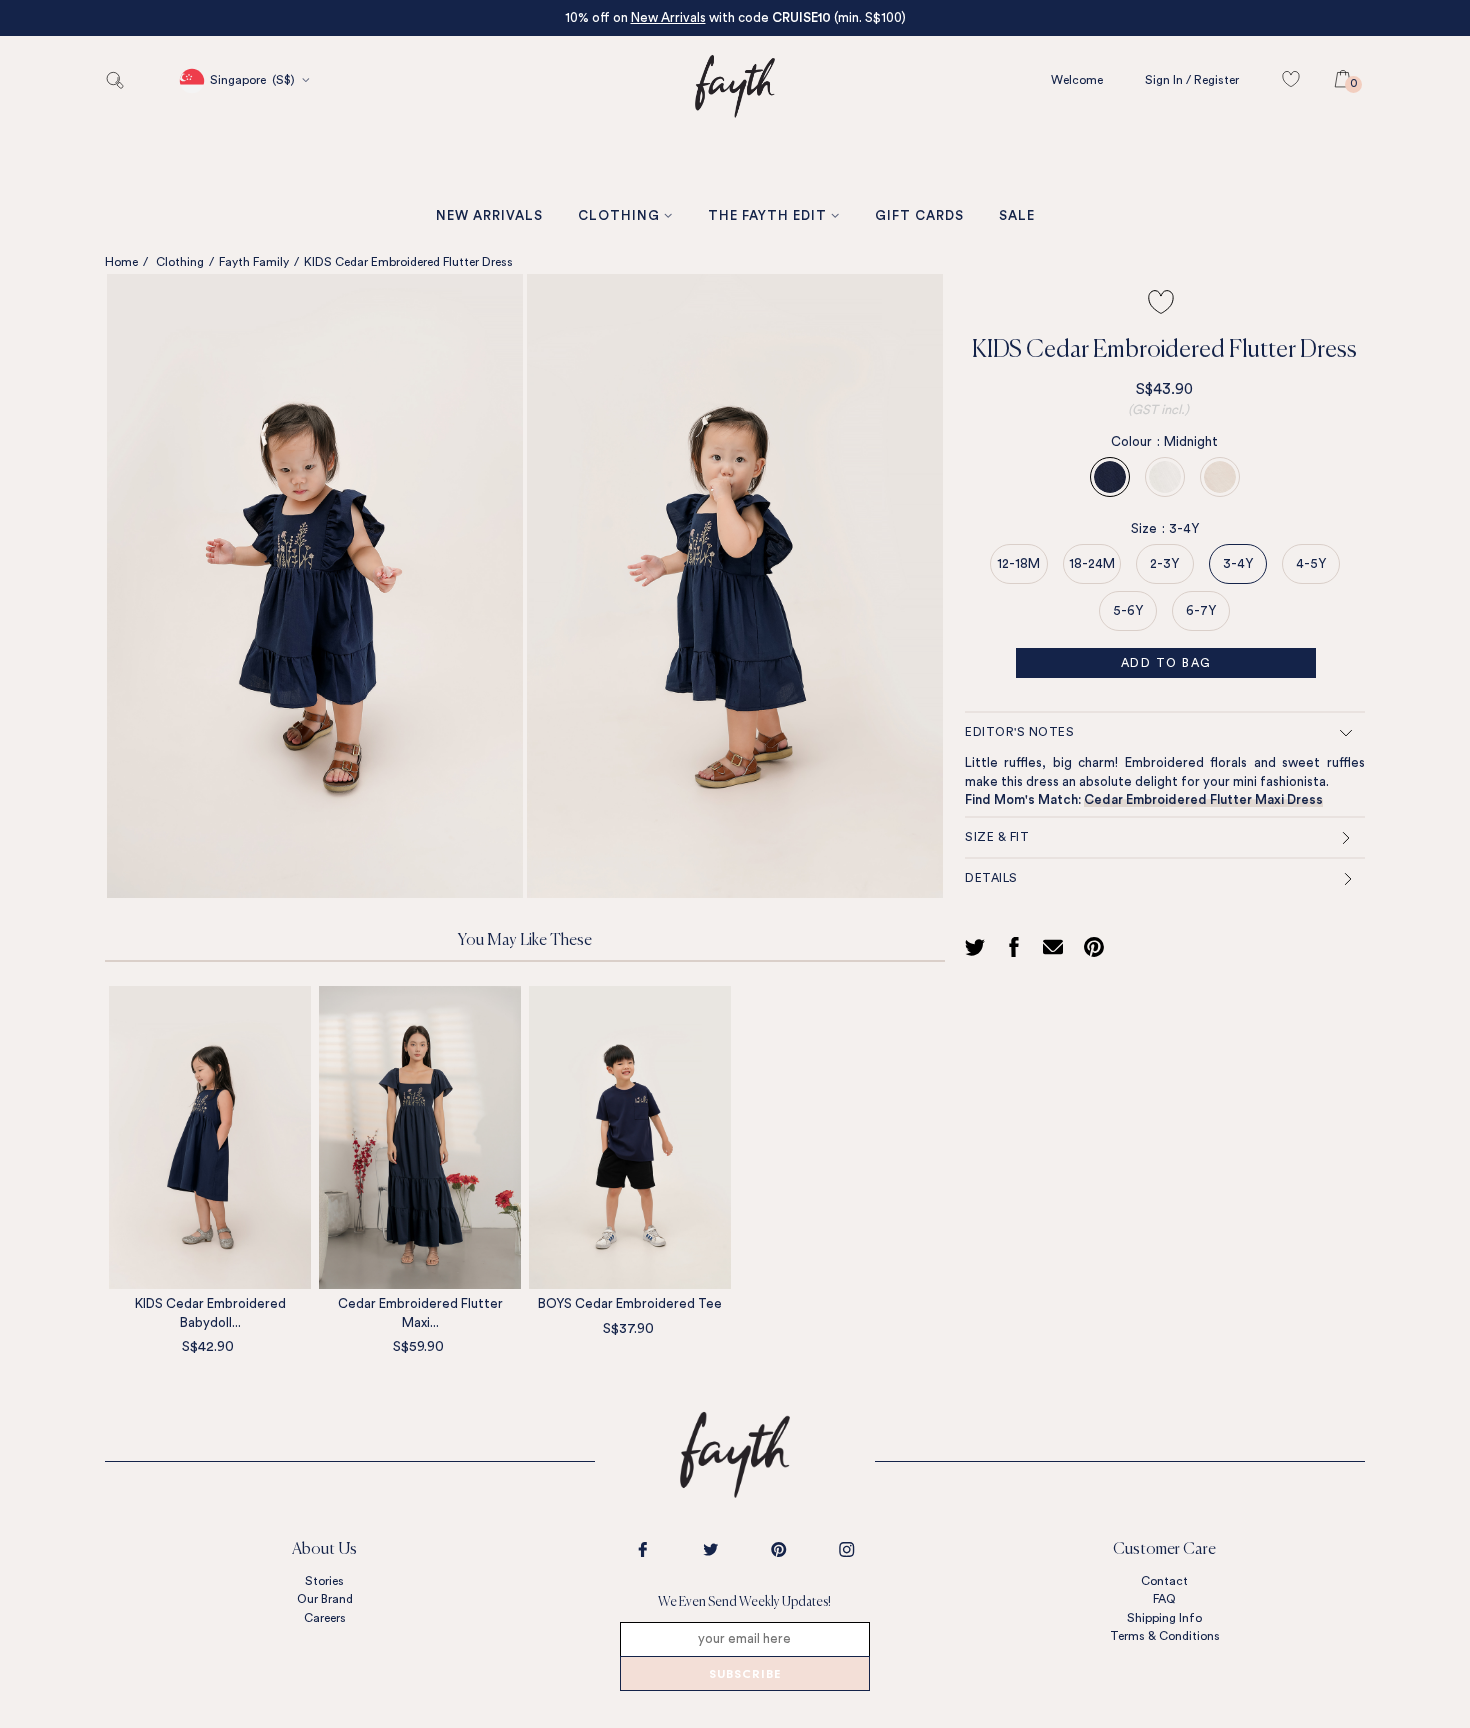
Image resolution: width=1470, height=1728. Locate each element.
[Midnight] (1110, 477)
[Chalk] (1220, 477)
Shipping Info (1164, 1618)
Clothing (619, 215)
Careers (325, 1618)
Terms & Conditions (1165, 1636)
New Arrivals (668, 17)
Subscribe (745, 1675)
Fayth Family (254, 262)
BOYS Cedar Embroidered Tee (630, 1303)
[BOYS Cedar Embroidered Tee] (630, 1137)
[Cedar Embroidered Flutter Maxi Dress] (420, 1137)
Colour (1135, 441)
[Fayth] (735, 146)
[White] (1165, 477)
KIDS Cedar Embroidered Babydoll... (210, 1313)
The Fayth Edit (767, 215)
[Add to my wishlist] (1161, 302)
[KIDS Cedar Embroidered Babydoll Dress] (210, 1137)
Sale (1017, 215)
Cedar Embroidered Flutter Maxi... (420, 1313)
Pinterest (1099, 947)
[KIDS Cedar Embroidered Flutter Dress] (315, 586)
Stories (324, 1581)
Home (121, 262)
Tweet (978, 947)
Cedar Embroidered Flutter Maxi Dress (1203, 799)
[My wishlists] (1301, 80)
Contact (1164, 1581)
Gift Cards (919, 215)
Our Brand (325, 1599)
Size (1148, 528)
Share (1017, 947)
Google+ (1057, 947)
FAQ (1164, 1599)
